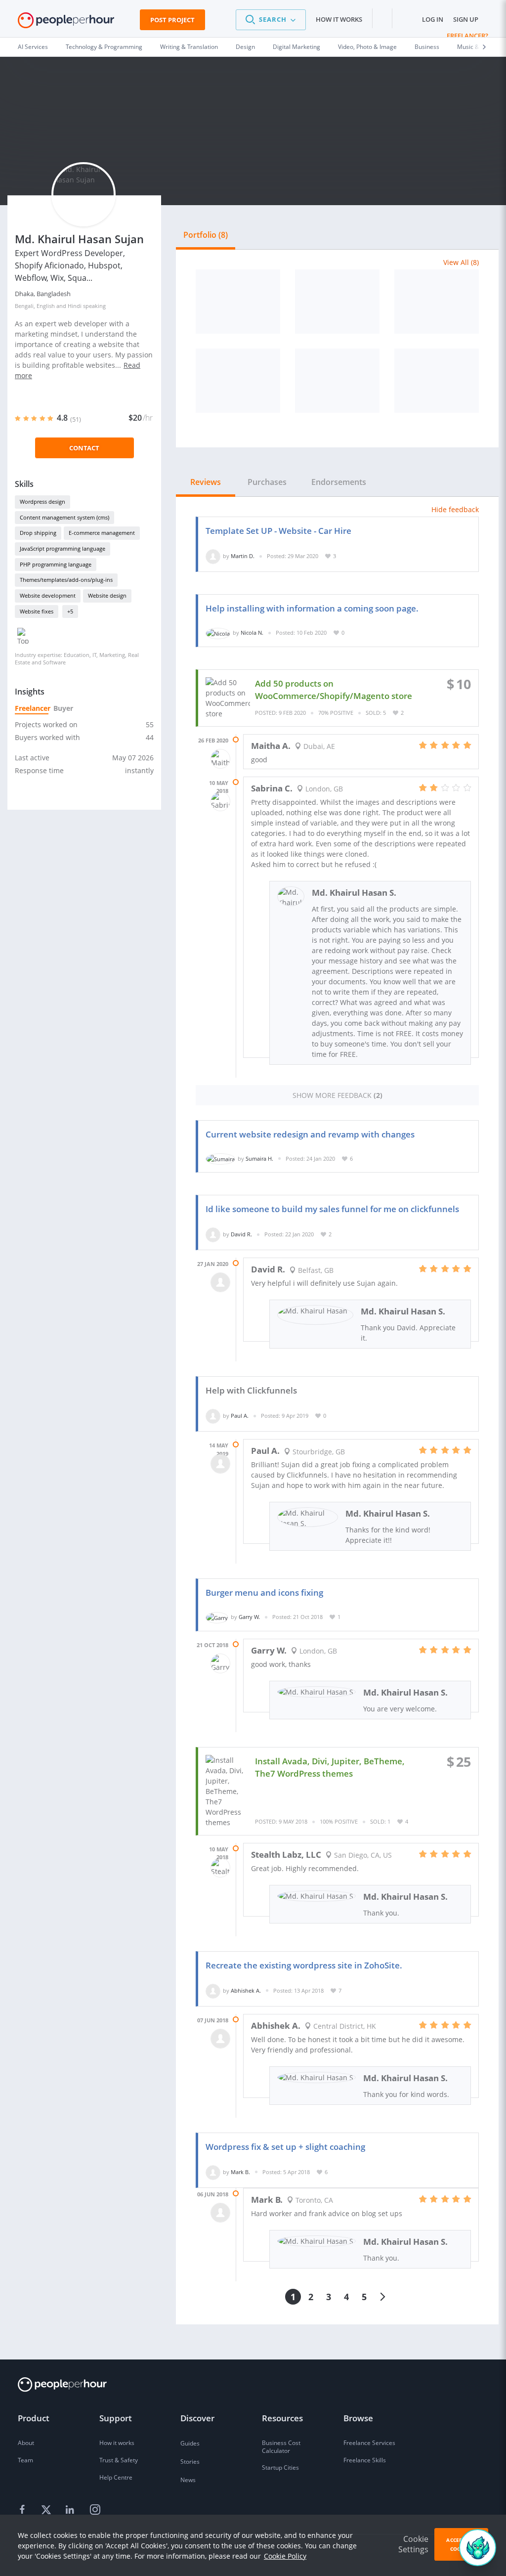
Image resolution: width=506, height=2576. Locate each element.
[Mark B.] (213, 2172)
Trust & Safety (119, 2460)
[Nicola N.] (218, 633)
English (46, 306)
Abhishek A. (246, 1990)
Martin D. (243, 556)
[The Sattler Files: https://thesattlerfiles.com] (238, 381)
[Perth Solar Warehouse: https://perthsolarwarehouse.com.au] (238, 302)
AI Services (33, 47)
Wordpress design (42, 502)
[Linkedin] (71, 2510)
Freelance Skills (365, 2460)
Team (25, 2460)
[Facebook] (24, 2510)
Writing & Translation (189, 47)
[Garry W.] (217, 1617)
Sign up (466, 19)
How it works (339, 19)
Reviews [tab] (206, 482)
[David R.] (213, 1234)
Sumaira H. (259, 1158)
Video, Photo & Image (367, 47)
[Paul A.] (213, 1416)
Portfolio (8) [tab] (206, 235)
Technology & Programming (104, 47)
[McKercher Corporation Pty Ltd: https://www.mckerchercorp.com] (337, 302)
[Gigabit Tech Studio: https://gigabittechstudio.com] (437, 302)
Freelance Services (369, 2443)
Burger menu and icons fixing (264, 1593)
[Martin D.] (213, 556)
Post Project (172, 20)
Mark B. (240, 2172)
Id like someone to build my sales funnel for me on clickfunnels (332, 1209)
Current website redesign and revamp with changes (310, 1134)
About (26, 2443)
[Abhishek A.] (213, 1990)
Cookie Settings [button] (413, 2544)
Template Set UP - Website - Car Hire (278, 531)
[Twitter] (47, 2510)
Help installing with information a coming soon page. (312, 608)
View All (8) (461, 262)
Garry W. (249, 1617)
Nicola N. (252, 633)
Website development (48, 595)
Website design (107, 595)
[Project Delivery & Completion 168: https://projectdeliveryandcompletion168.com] (337, 381)
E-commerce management (102, 533)
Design (245, 47)
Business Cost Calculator (281, 2447)
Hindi (75, 306)
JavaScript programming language (63, 548)
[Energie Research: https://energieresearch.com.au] (437, 381)
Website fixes (37, 611)
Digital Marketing (296, 47)
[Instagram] (95, 2510)
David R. (241, 1234)
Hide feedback (455, 509)
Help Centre (116, 2477)
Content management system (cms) (64, 517)
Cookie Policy (285, 2556)
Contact (84, 448)
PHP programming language (56, 564)
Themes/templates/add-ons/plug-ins (66, 580)
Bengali (24, 306)
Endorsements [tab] (339, 482)
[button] (271, 20)
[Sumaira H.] (220, 1158)
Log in (433, 19)
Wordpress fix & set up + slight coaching (285, 2147)
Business (427, 47)
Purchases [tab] (267, 482)
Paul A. (240, 1416)
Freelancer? (467, 36)
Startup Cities (280, 2467)
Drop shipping (38, 533)
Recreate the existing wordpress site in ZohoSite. (304, 1965)
